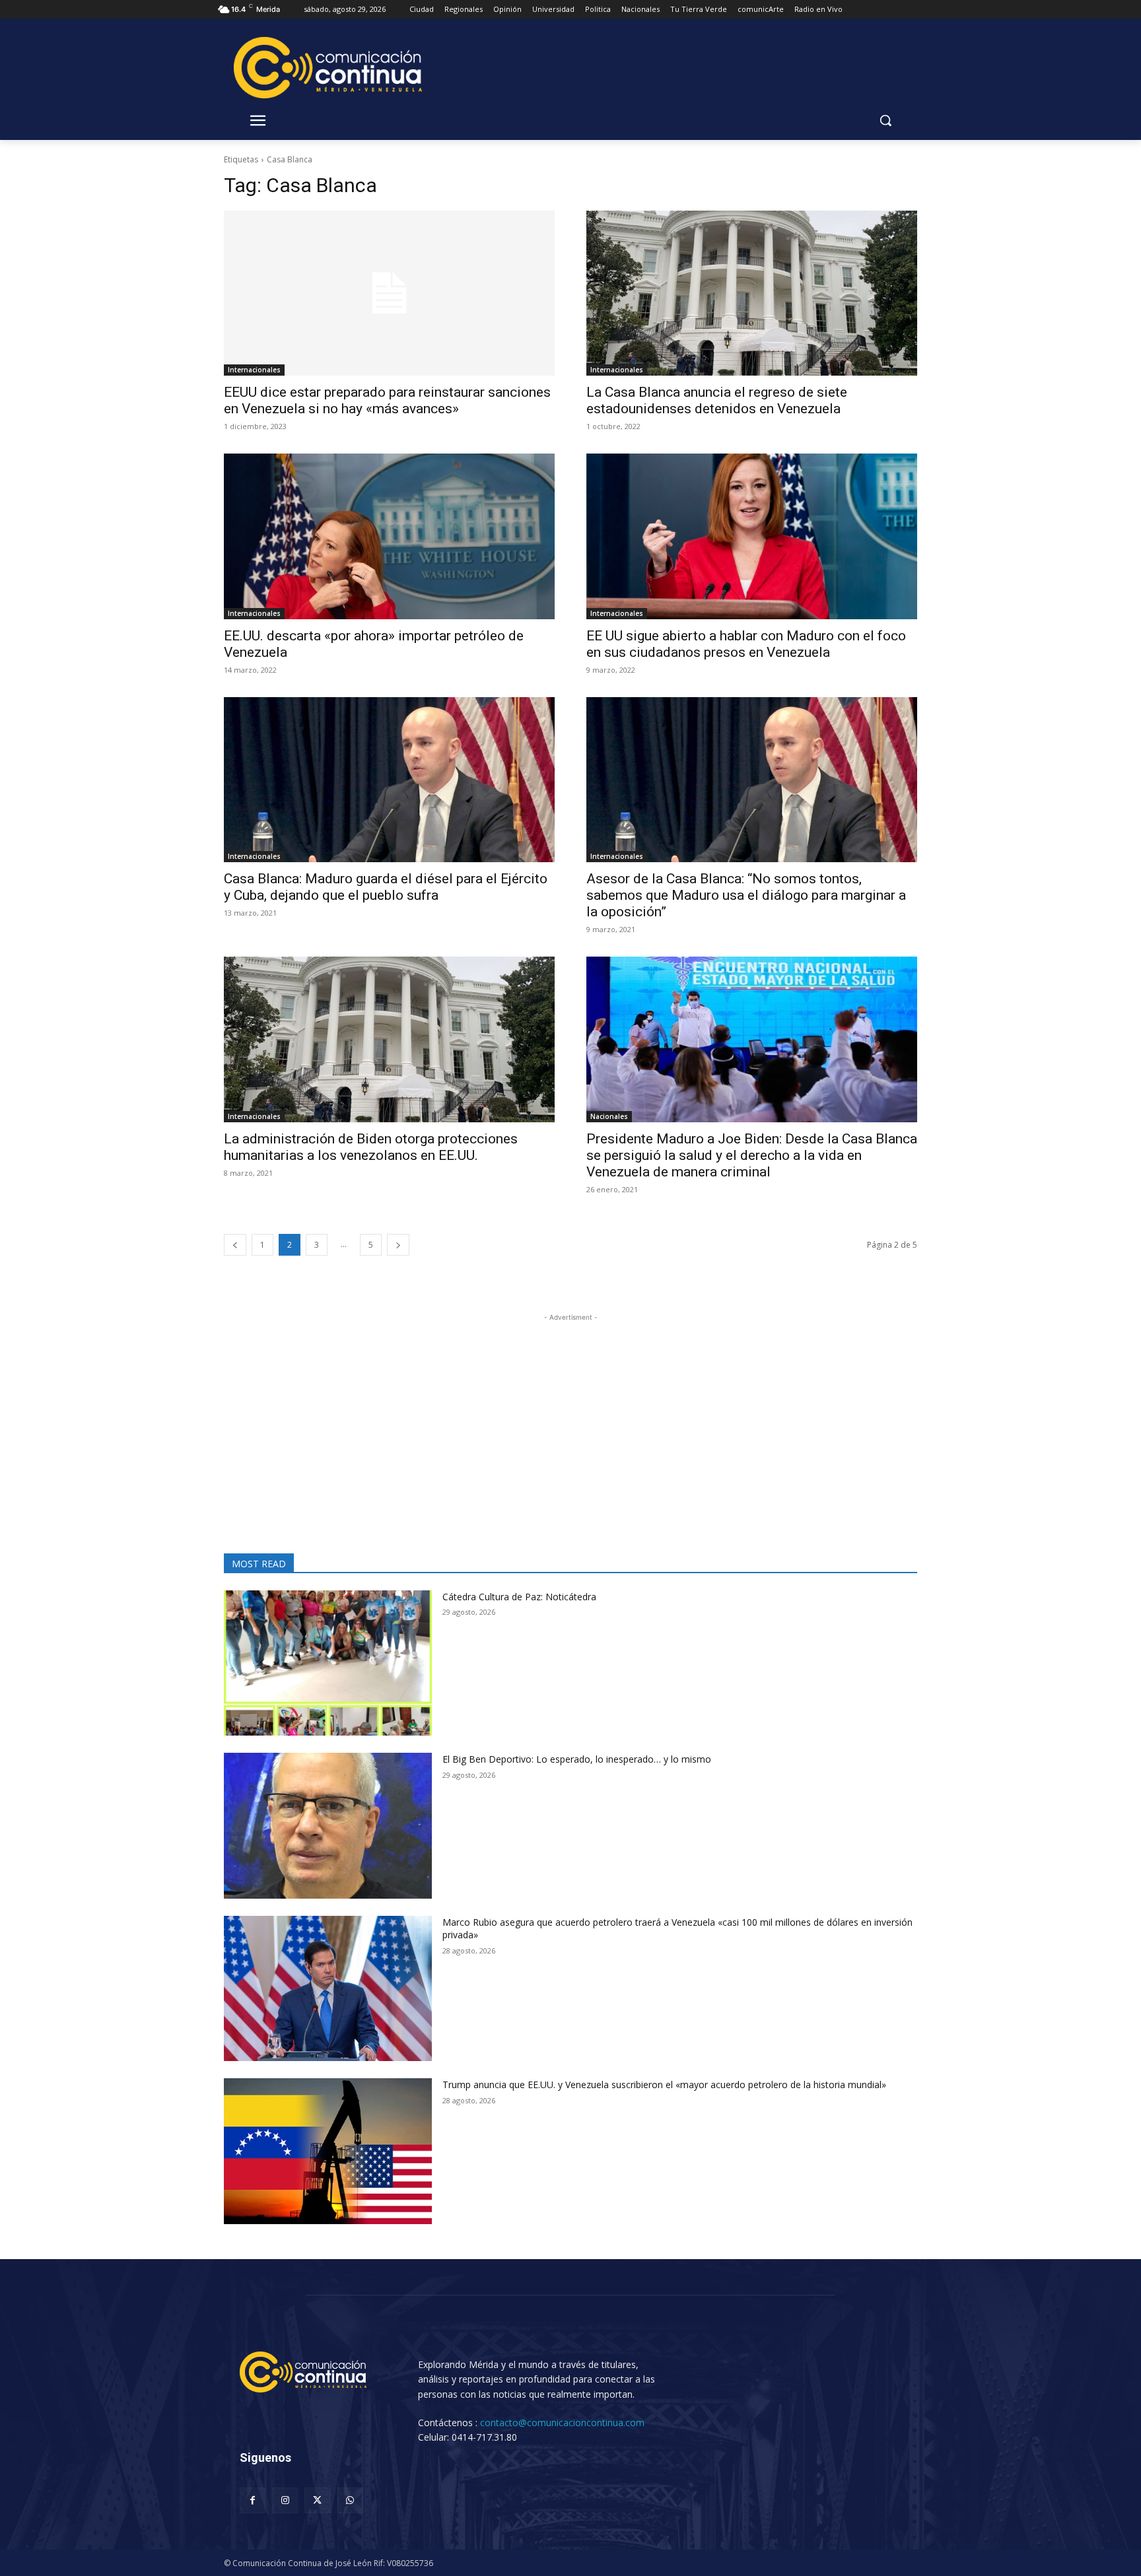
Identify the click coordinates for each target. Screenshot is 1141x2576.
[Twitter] (317, 2500)
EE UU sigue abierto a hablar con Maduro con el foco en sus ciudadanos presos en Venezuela (746, 644)
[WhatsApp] (350, 2500)
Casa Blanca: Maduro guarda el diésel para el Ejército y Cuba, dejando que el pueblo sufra (386, 887)
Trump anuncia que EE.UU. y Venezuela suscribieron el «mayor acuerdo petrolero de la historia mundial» (664, 2085)
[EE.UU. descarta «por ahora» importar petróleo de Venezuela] (389, 536)
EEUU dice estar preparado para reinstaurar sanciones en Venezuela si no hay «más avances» (387, 400)
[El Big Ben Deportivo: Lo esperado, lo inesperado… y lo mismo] (328, 1826)
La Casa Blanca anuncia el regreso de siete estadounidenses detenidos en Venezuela (717, 400)
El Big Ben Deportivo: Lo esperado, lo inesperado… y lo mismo (583, 1759)
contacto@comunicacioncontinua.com (562, 2423)
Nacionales (609, 1116)
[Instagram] (285, 2500)
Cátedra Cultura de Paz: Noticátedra (519, 1597)
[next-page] (398, 1245)
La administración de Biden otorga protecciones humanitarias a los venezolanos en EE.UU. (371, 1147)
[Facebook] (253, 2500)
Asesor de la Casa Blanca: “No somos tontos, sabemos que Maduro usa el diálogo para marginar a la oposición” (746, 895)
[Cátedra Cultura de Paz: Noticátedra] (328, 1663)
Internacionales (254, 370)
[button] (885, 120)
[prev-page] (235, 1245)
